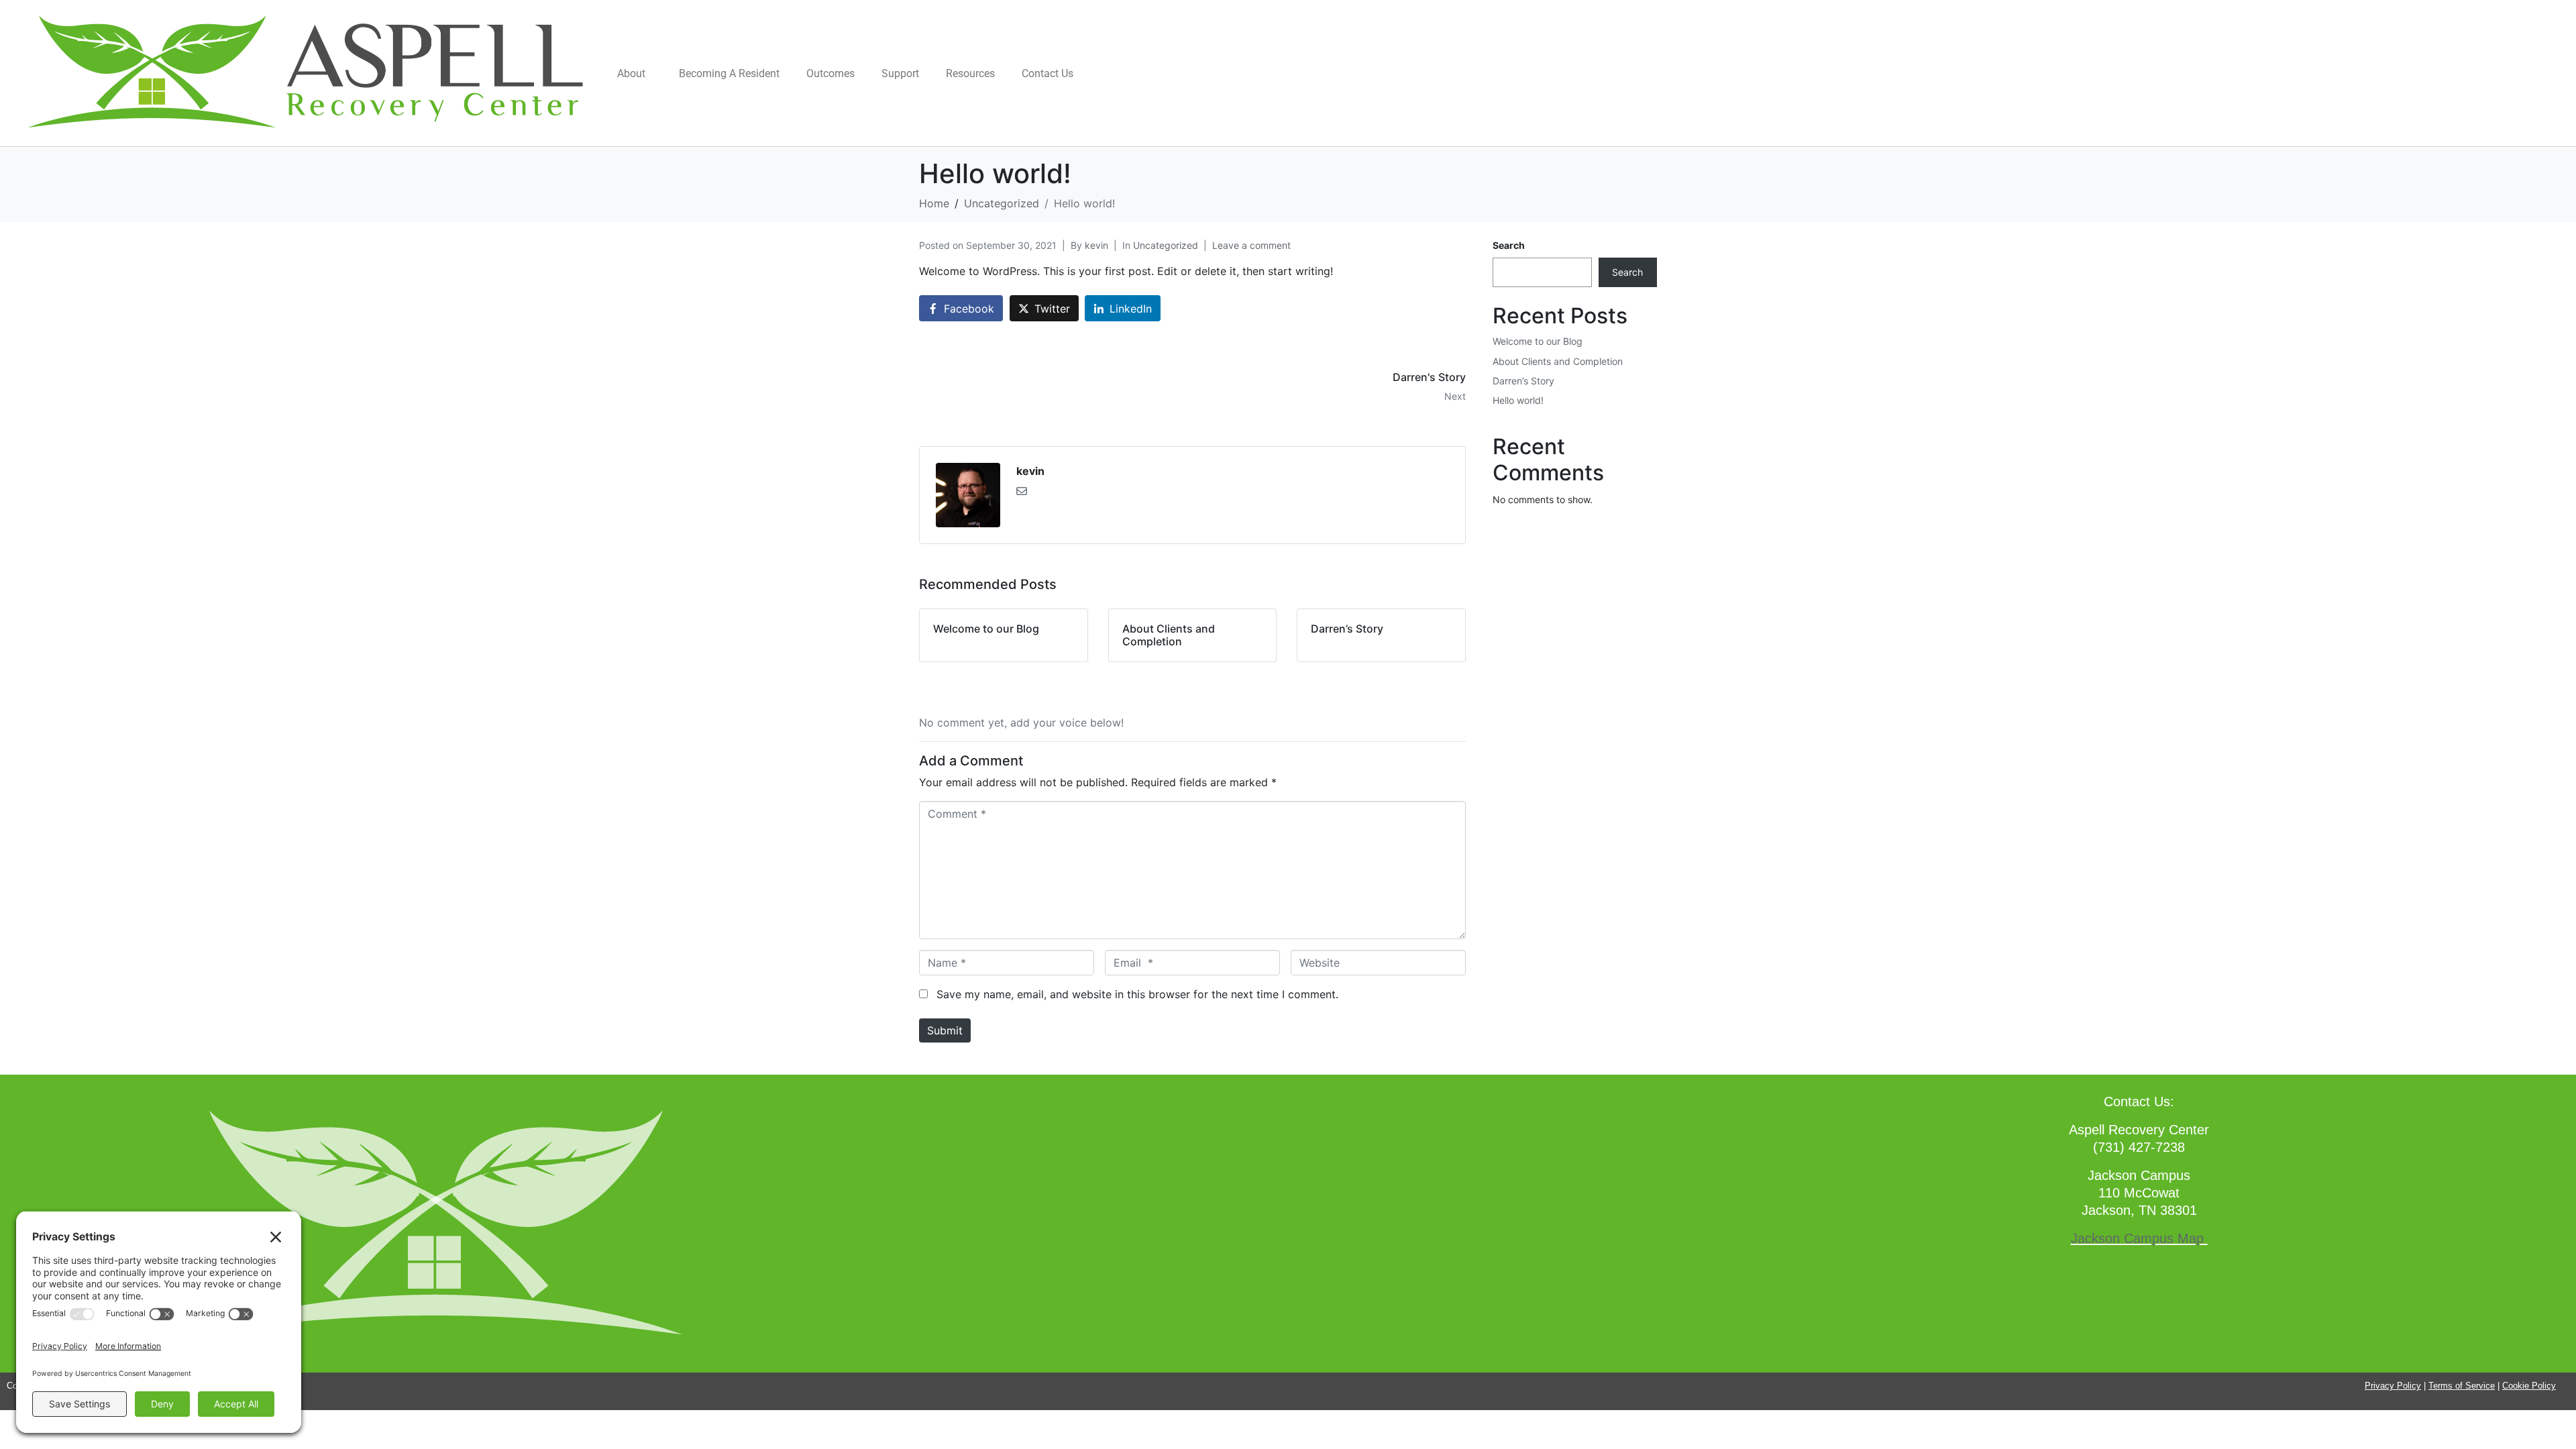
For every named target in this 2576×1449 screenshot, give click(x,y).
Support (900, 73)
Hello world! (1518, 400)
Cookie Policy (2529, 1386)
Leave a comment (1251, 245)
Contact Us (1048, 73)
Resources (970, 73)
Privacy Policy (2393, 1386)
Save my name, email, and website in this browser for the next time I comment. (1137, 994)
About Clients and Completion (1558, 361)
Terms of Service (2462, 1386)
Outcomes (830, 73)
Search (1509, 245)
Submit (945, 1030)
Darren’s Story (1523, 381)
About (631, 73)
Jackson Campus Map (2139, 1238)
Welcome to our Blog (1538, 341)
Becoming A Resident (729, 73)
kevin (1096, 245)
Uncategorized (1166, 245)
